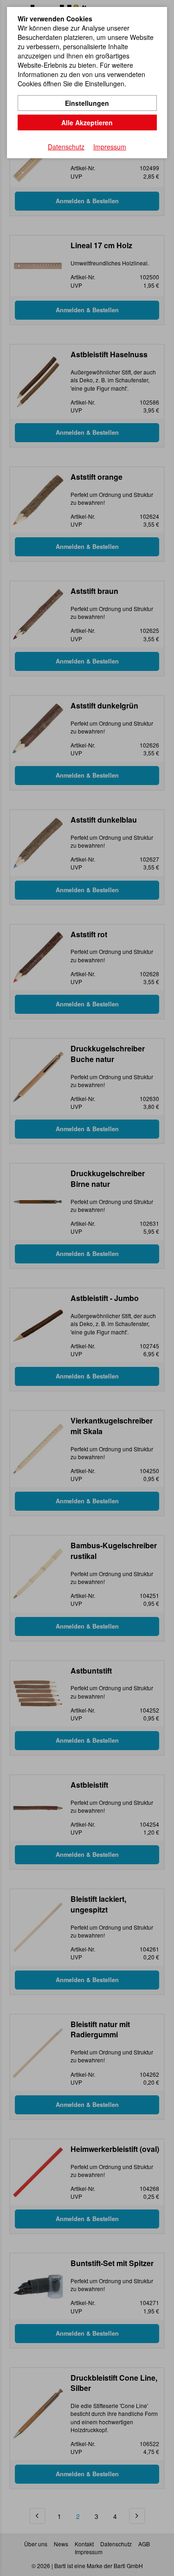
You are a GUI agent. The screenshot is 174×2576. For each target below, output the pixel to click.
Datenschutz (66, 147)
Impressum (110, 147)
